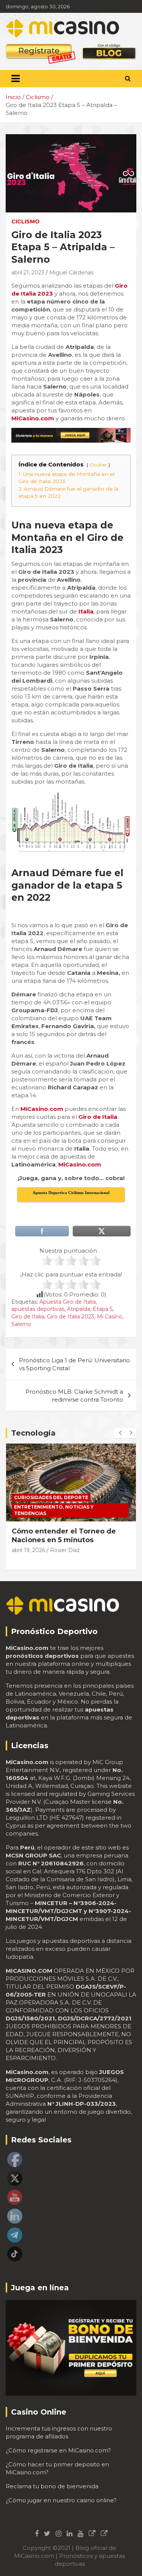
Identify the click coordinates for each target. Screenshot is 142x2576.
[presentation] (120, 1433)
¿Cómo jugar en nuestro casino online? (61, 2500)
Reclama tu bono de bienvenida (52, 2486)
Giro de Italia (28, 1317)
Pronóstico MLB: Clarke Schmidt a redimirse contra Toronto (74, 1396)
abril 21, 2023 (28, 273)
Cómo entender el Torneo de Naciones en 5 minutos (64, 1536)
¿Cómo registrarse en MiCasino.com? (58, 2450)
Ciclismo (26, 222)
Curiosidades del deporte (51, 1497)
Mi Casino (110, 1317)
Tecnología (33, 1433)
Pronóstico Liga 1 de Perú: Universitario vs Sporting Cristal (74, 1364)
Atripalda (79, 1309)
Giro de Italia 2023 (71, 1317)
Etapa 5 (103, 1309)
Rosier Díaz (65, 1550)
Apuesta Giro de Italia (68, 1302)
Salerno (21, 1324)
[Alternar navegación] (16, 79)
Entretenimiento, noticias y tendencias (54, 1510)
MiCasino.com (42, 1109)
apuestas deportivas (38, 1309)
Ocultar (98, 465)
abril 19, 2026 (28, 1550)
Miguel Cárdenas (71, 273)
